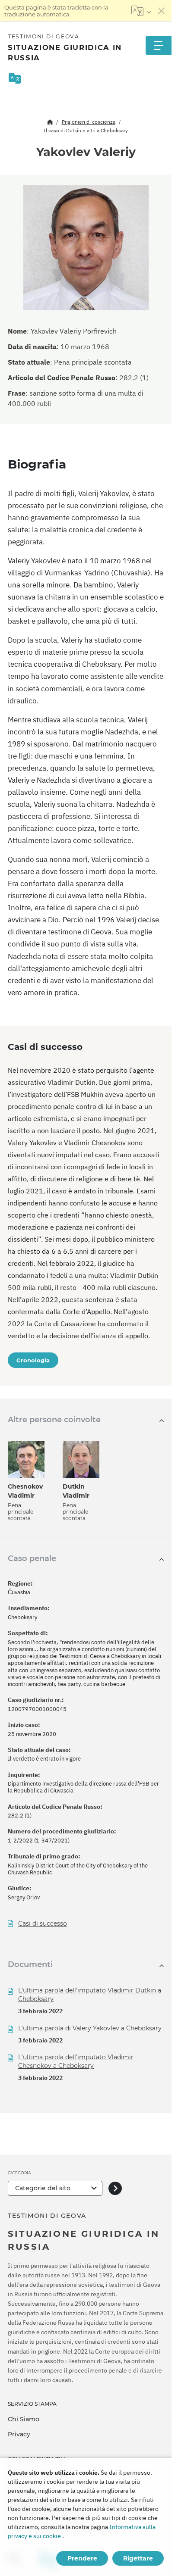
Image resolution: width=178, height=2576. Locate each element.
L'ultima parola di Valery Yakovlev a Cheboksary (90, 2028)
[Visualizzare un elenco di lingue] (141, 11)
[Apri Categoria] (115, 2188)
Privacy (19, 2434)
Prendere (82, 2558)
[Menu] (159, 45)
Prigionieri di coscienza (89, 122)
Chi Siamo (24, 2419)
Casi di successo (43, 1924)
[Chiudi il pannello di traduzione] (162, 11)
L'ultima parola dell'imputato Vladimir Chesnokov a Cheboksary (76, 2061)
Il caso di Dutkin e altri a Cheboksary (86, 130)
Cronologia (33, 1360)
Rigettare (138, 2558)
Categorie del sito (43, 2188)
